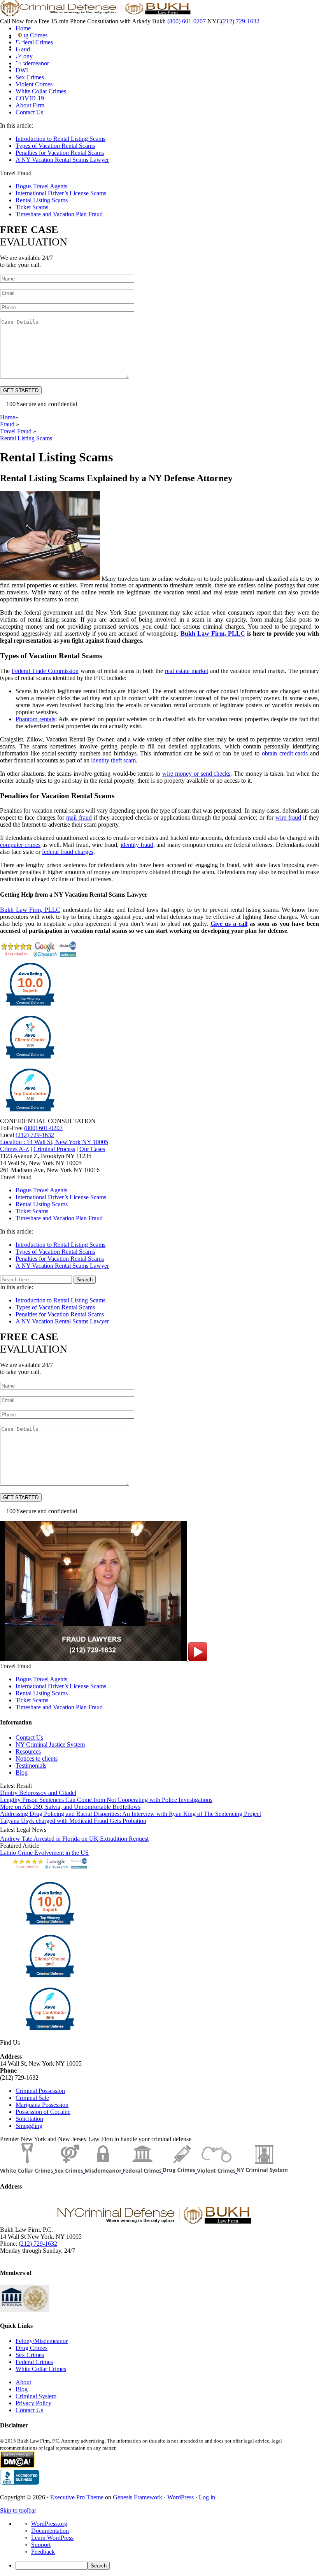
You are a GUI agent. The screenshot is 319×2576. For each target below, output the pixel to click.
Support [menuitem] (41, 2545)
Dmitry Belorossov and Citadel (38, 1793)
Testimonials (31, 1766)
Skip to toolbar (18, 2510)
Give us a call (229, 924)
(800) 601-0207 (187, 21)
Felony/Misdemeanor (42, 2341)
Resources (28, 1752)
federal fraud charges (68, 852)
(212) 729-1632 (240, 21)
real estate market (187, 671)
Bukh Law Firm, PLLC (213, 633)
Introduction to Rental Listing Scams (60, 139)
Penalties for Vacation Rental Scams (60, 153)
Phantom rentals (35, 719)
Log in (207, 2497)
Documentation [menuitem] (50, 2531)
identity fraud (137, 845)
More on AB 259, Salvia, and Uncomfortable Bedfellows (70, 1807)
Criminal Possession (40, 2091)
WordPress (181, 2497)
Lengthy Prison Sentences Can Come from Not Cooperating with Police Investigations (106, 1800)
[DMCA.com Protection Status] (17, 2466)
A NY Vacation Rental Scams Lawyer (62, 160)
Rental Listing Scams (42, 200)
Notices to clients (37, 1759)
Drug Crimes (32, 2348)
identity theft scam (113, 760)
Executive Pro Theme (77, 2497)
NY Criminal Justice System (50, 1744)
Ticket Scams (32, 207)
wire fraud (288, 817)
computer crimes (20, 845)
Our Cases (92, 1149)
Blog (22, 1773)
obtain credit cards (285, 753)
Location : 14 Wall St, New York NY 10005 (54, 1142)
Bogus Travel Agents (41, 186)
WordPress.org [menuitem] (49, 2524)
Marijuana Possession (42, 2105)
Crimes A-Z (15, 1149)
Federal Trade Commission (45, 671)
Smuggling (29, 2126)
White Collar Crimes (41, 2369)
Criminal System (36, 2396)
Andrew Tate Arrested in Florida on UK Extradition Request (74, 1839)
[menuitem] (167, 2566)
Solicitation (29, 2119)
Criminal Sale (32, 2098)
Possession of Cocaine (43, 2112)
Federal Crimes (34, 2362)
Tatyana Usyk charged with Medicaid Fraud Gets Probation (73, 1821)
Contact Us (29, 1737)
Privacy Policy (33, 2403)
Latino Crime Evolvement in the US (44, 1853)
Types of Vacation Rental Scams (55, 146)
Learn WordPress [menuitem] (52, 2538)
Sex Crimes (30, 2355)
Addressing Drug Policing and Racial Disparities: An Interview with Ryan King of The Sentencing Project (131, 1814)
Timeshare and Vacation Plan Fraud (59, 214)
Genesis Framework (138, 2497)
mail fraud (79, 817)
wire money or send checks (196, 774)
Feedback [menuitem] (43, 2552)
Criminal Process (54, 1149)
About (23, 2382)
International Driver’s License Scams (61, 193)
